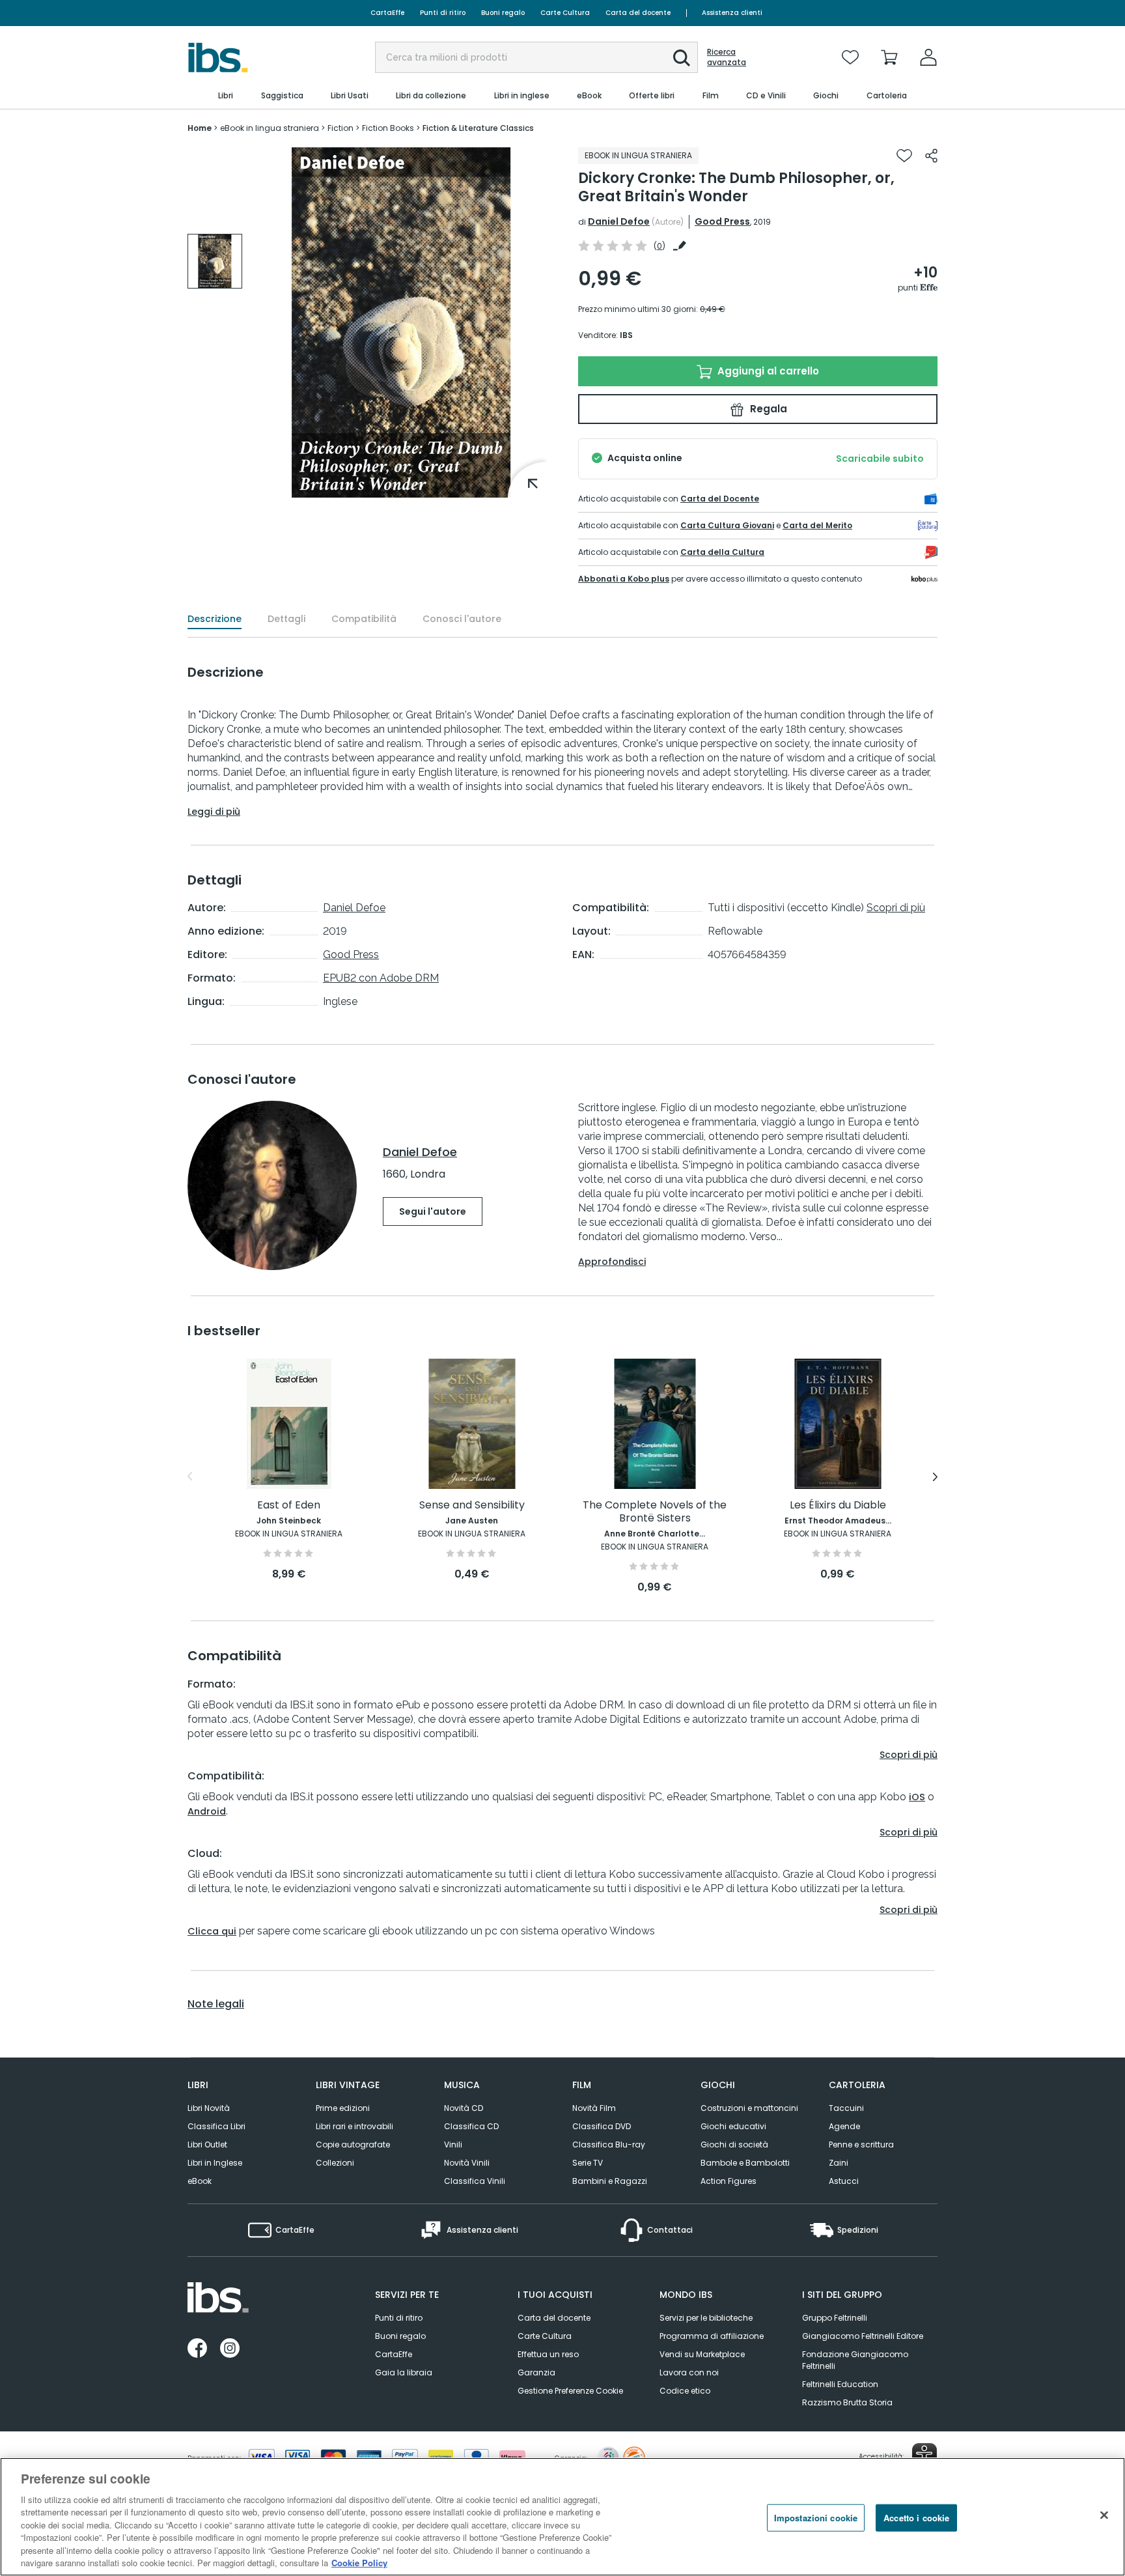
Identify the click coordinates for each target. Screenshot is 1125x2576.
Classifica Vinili (475, 2181)
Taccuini (846, 2108)
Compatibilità (364, 619)
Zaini (839, 2163)
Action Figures (729, 2181)
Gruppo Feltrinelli (835, 2318)
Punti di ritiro (443, 13)
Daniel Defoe (619, 221)
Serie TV (588, 2163)
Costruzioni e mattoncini (749, 2108)
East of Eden (289, 1506)
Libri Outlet (207, 2144)
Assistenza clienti (732, 13)
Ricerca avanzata (727, 57)
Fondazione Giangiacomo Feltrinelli (855, 2360)
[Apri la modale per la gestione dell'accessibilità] (924, 2456)
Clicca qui (212, 1931)
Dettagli (286, 619)
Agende (844, 2126)
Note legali (216, 2004)
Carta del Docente (720, 499)
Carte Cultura (565, 13)
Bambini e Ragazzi (610, 2181)
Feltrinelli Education (840, 2384)
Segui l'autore (433, 1211)
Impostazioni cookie (816, 2518)
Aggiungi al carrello (767, 371)
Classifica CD (471, 2126)
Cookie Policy (359, 2563)
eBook (200, 2181)
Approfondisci (612, 1262)
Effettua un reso (548, 2354)
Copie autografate (353, 2144)
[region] (562, 2517)
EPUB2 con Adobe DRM (381, 978)
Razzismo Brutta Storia (847, 2402)
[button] (682, 58)
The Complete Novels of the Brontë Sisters (655, 1512)
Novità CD (464, 2108)
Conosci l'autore (462, 619)
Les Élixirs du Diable (838, 1506)
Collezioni (335, 2163)
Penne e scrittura (861, 2144)
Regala (767, 409)
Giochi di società (734, 2144)
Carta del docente (638, 13)
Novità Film (594, 2108)
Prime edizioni (343, 2108)
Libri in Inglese (215, 2163)
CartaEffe (387, 13)
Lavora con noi (689, 2372)
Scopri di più (896, 908)
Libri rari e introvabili (354, 2126)
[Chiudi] (1104, 2515)
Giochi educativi (733, 2126)
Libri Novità (209, 2108)
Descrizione (215, 619)
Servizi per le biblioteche (706, 2318)
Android (207, 1811)
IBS (626, 335)
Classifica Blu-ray (609, 2144)
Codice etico (685, 2391)
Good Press (722, 221)
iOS (917, 1797)
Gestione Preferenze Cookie (570, 2391)
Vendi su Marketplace (702, 2354)
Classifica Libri (216, 2126)
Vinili (453, 2144)
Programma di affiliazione (712, 2336)
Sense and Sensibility (472, 1506)
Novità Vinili (467, 2163)
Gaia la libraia (404, 2372)
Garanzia (536, 2372)
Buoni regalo (503, 13)
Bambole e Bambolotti (745, 2163)
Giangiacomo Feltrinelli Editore (863, 2336)
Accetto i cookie (916, 2518)
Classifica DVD (602, 2126)
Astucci (844, 2181)
